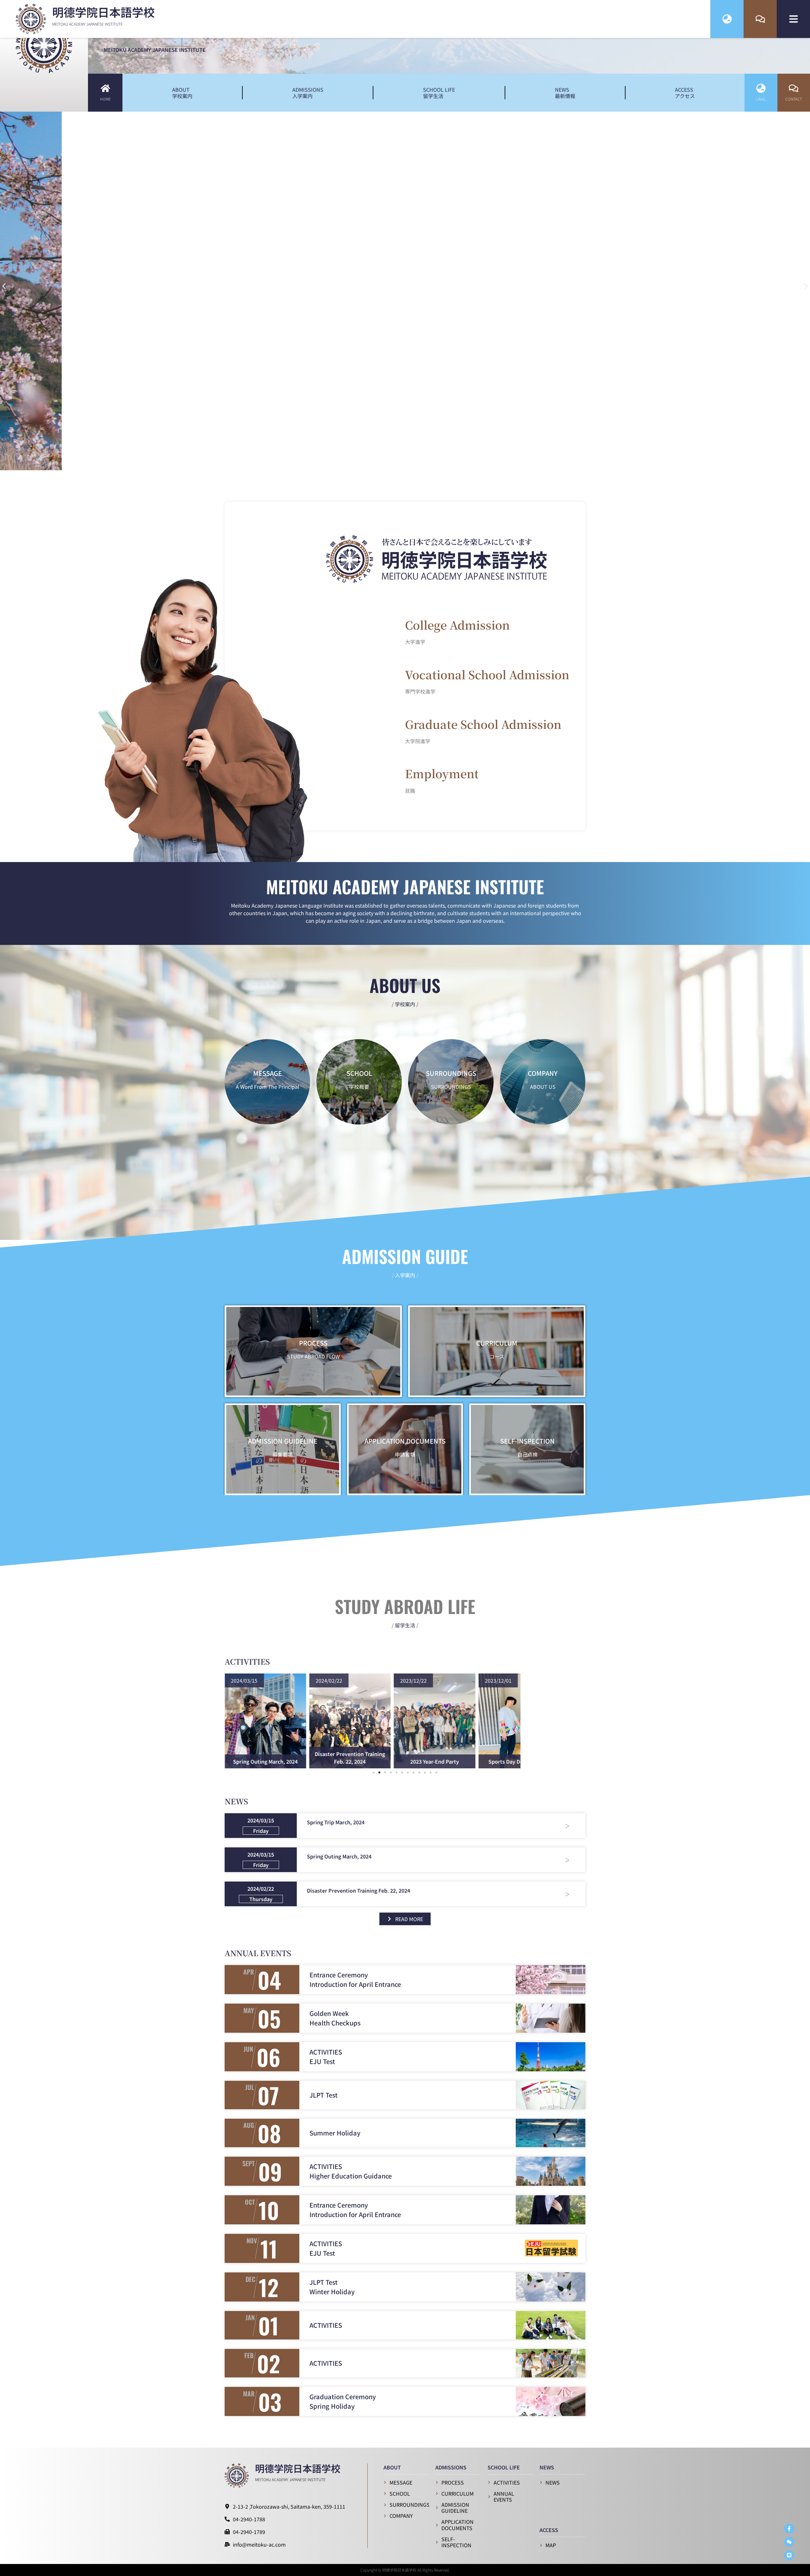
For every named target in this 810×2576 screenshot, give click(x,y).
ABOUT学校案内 (182, 93)
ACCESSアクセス (685, 93)
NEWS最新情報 (565, 93)
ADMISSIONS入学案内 (308, 93)
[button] (4, 286)
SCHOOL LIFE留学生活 (439, 93)
